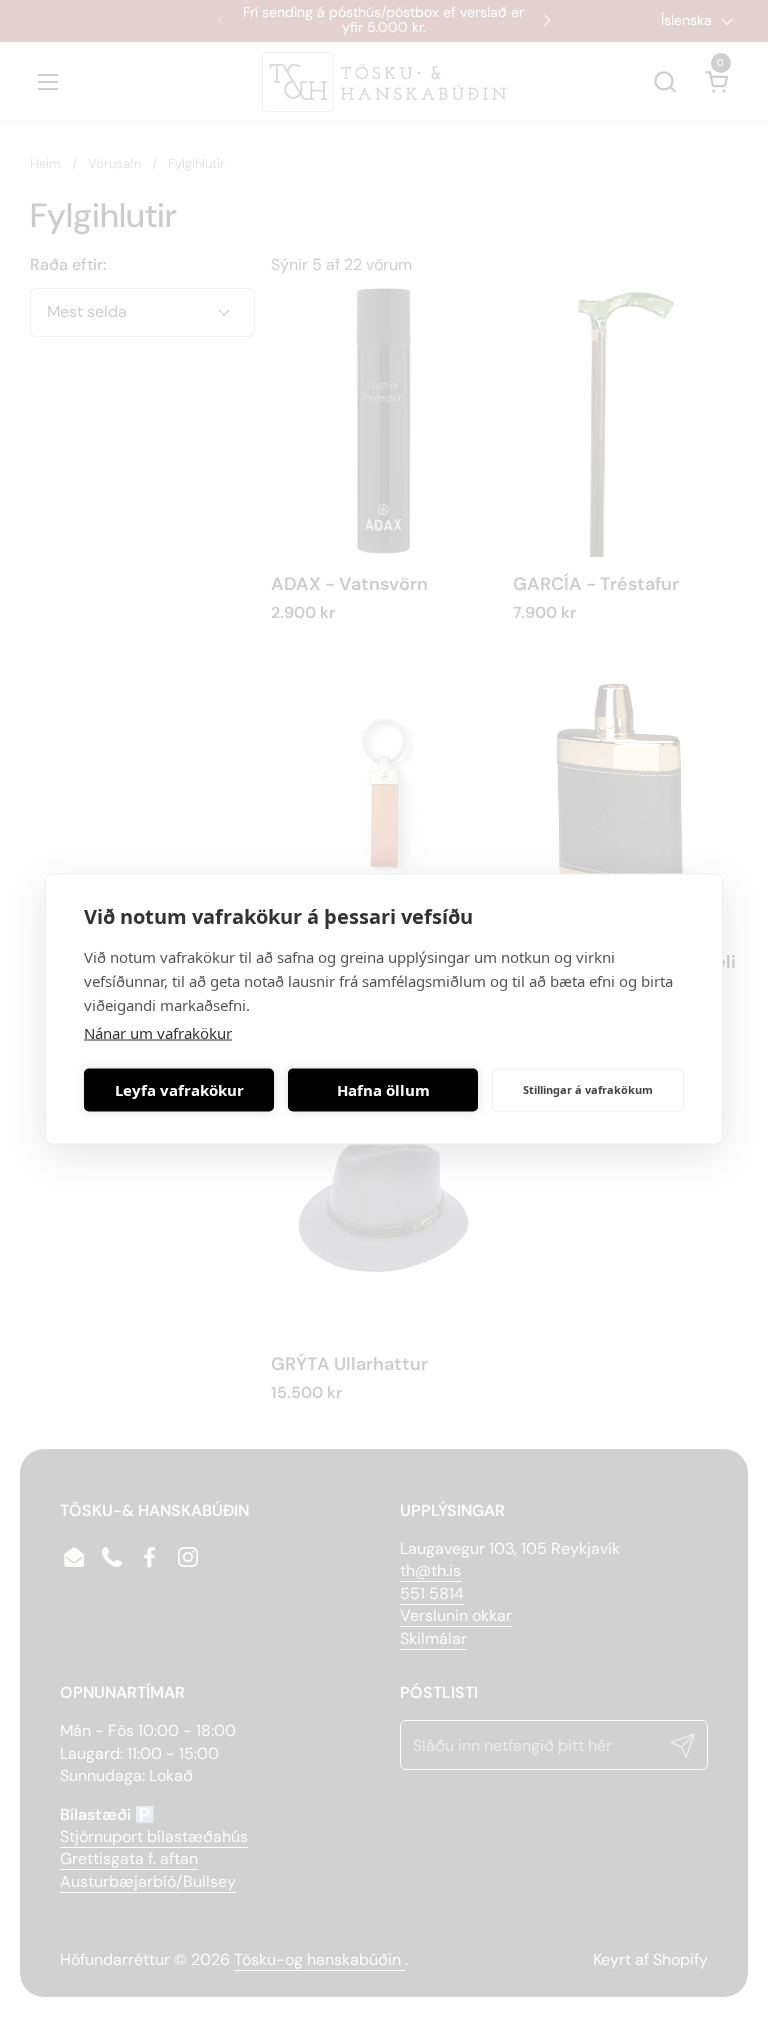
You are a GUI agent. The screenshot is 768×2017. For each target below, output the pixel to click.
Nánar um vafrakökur (158, 1032)
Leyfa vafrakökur (179, 1090)
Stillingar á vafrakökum (588, 1089)
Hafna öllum (383, 1090)
